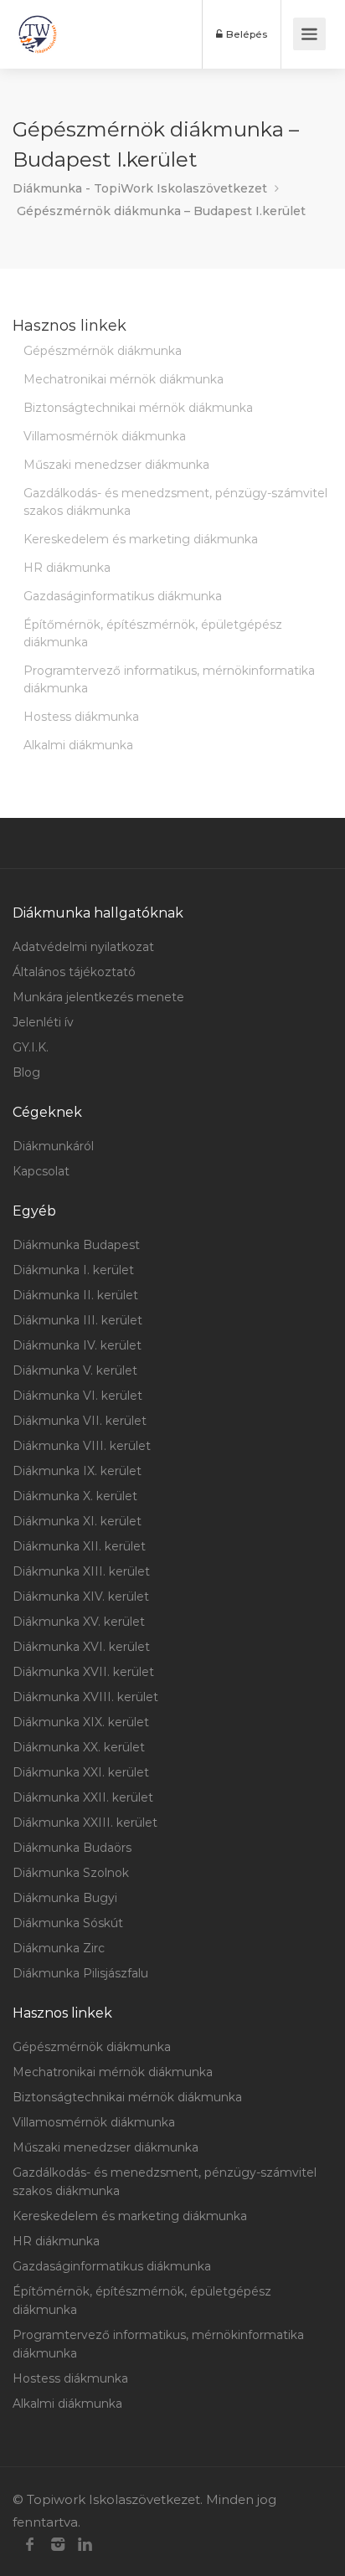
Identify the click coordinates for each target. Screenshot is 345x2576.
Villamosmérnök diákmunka (105, 436)
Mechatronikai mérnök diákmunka (124, 379)
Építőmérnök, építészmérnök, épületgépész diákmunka (153, 633)
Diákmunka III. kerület (77, 1320)
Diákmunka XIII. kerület (81, 1571)
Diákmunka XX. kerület (79, 1747)
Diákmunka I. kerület (73, 1270)
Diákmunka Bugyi (65, 1898)
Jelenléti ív (43, 1022)
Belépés (245, 34)
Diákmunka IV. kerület (77, 1345)
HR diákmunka (67, 568)
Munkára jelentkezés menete (98, 997)
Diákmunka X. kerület (75, 1496)
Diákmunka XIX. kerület (81, 1722)
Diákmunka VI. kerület (77, 1396)
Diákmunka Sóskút (68, 1923)
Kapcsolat (41, 1171)
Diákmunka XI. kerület (77, 1521)
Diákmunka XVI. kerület (81, 1647)
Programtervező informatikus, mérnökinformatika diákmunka (169, 679)
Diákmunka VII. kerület (80, 1421)
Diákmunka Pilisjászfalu (80, 1973)
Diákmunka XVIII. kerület (85, 1697)
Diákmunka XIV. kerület (81, 1597)
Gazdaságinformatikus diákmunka (123, 596)
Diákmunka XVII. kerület (83, 1672)
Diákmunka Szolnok (71, 1873)
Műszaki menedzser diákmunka (116, 465)
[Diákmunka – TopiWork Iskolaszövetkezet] (38, 34)
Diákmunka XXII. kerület (83, 1797)
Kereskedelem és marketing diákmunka (141, 539)
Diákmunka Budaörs (72, 1848)
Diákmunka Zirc (59, 1948)
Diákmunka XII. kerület (79, 1546)
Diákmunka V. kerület (75, 1370)
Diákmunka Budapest (76, 1245)
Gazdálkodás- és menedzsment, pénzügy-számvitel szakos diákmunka (175, 502)
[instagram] (57, 2545)
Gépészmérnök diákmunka (103, 351)
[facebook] (30, 2545)
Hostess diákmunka (81, 717)
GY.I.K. (31, 1047)
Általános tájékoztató (74, 972)
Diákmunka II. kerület (75, 1295)
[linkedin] (85, 2545)
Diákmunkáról (53, 1146)
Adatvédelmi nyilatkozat (83, 947)
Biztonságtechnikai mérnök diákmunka (138, 408)
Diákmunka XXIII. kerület (85, 1823)
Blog (26, 1072)
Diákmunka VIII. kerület (82, 1446)
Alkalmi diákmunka (78, 745)
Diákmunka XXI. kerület (81, 1772)
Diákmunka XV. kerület (79, 1622)
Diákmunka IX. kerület (77, 1471)
